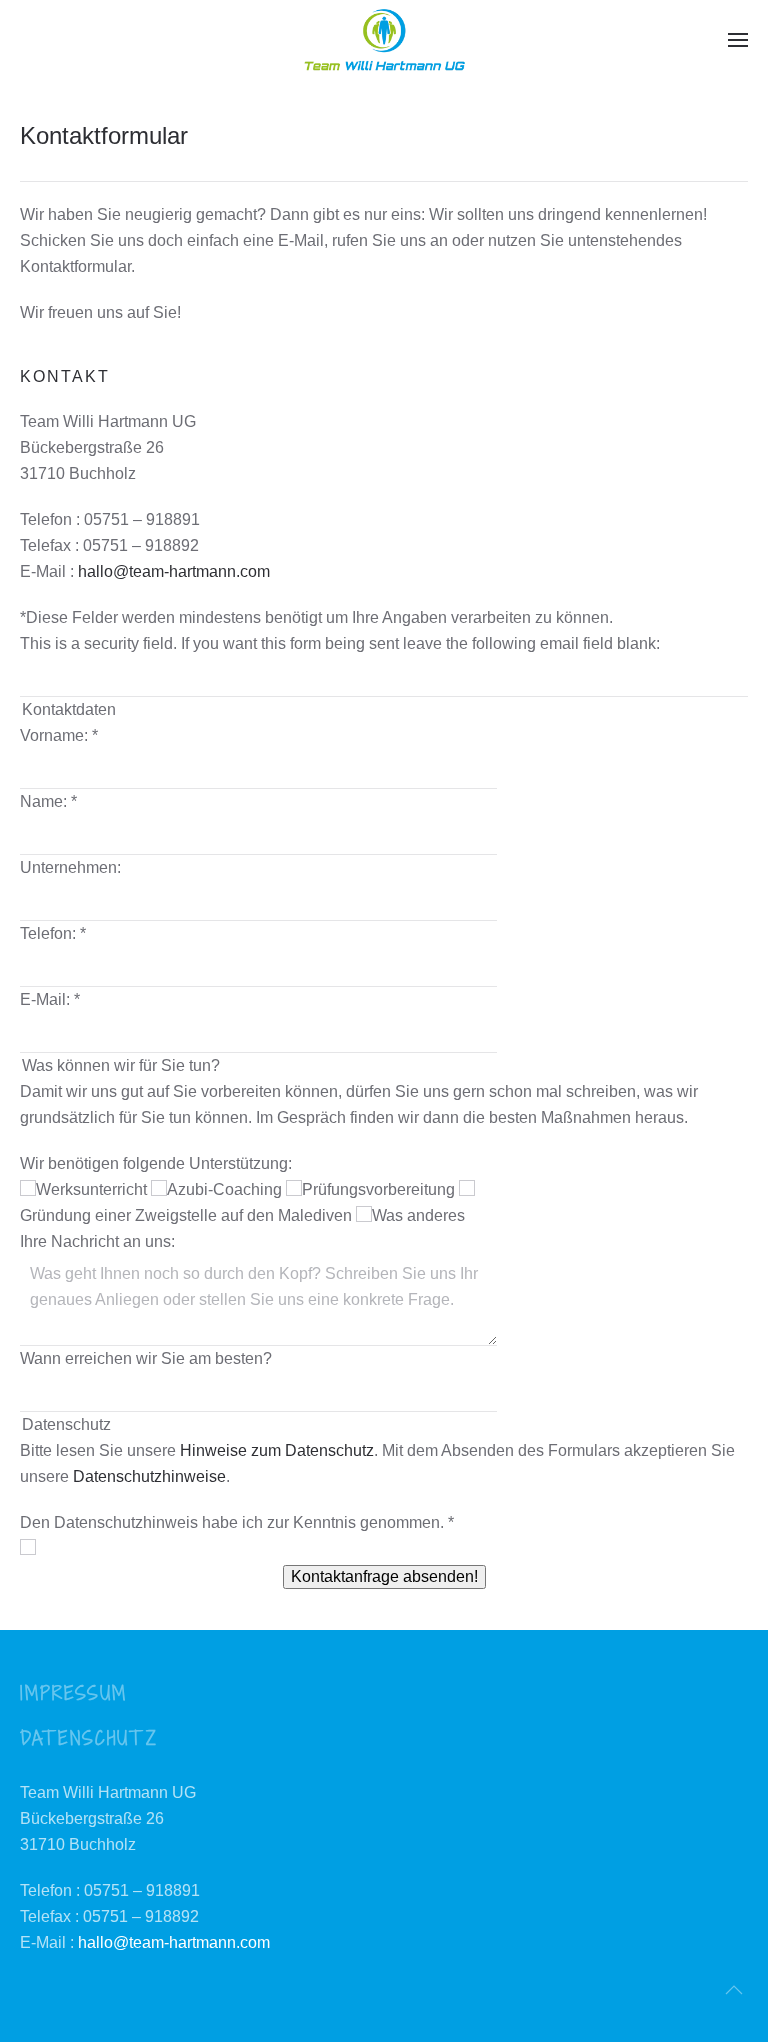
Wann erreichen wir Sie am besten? (146, 1358)
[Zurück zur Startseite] (384, 40)
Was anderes (418, 1215)
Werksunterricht (93, 1189)
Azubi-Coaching (226, 1189)
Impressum (73, 1692)
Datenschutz (89, 1737)
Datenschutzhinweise (149, 1476)
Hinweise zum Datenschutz (277, 1450)
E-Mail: (50, 999)
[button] (738, 40)
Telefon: (53, 933)
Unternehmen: (70, 867)
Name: (48, 801)
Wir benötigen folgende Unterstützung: (156, 1163)
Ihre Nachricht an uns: (97, 1241)
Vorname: (59, 735)
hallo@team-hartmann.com (174, 571)
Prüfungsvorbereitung (380, 1189)
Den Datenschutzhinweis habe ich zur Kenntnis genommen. (237, 1522)
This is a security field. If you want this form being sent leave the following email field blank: (340, 643)
